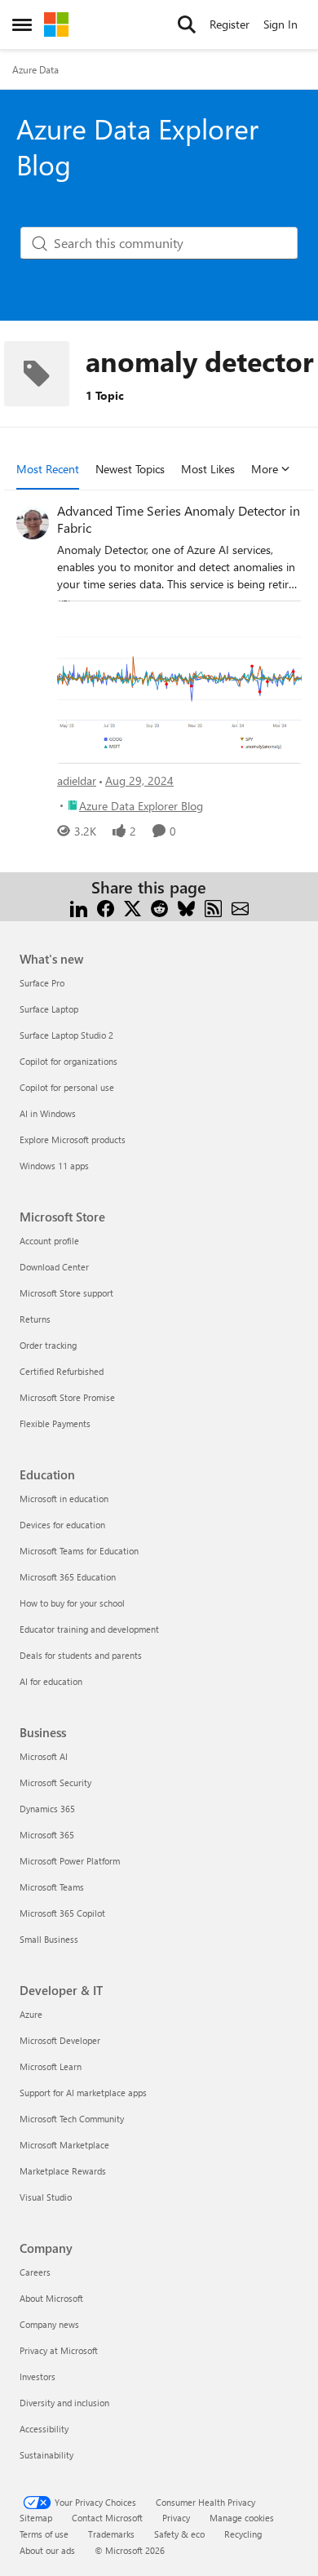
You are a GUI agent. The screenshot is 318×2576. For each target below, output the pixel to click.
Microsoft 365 (47, 1835)
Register (230, 24)
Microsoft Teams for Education (79, 1551)
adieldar (77, 780)
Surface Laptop (49, 1009)
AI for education (51, 1681)
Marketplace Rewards (63, 2171)
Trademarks (111, 2534)
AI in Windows (48, 1113)
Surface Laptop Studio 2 (66, 1035)
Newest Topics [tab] (130, 469)
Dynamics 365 (47, 1809)
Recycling (243, 2534)
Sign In (280, 24)
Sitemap (36, 2518)
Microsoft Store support (66, 1293)
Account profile (49, 1241)
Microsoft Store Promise (67, 1397)
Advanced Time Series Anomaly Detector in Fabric (179, 519)
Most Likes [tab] (208, 469)
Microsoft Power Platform (70, 1861)
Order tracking (48, 1345)
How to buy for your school (72, 1603)
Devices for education (62, 1525)
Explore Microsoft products (73, 1139)
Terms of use (44, 2534)
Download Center (54, 1267)
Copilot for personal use (67, 1087)
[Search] (187, 24)
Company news (49, 2324)
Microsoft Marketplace (64, 2145)
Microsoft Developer (60, 2040)
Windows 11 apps (54, 1166)
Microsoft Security (55, 1782)
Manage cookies (242, 2518)
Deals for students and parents (81, 1655)
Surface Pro (42, 983)
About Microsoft (51, 2298)
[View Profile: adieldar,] (33, 523)
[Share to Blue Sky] (186, 907)
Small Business (49, 1939)
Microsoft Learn (51, 2066)
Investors (38, 2376)
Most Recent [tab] (48, 469)
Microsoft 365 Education (68, 1577)
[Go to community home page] (56, 24)
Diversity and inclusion (64, 2403)
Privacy (176, 2518)
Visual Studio (46, 2197)
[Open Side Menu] (22, 24)
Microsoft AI (44, 1756)
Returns (35, 1319)
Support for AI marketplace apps (83, 2093)
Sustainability (46, 2455)
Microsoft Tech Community (72, 2119)
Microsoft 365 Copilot (62, 1913)
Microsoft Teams (52, 1887)
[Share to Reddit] (159, 907)
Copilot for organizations (68, 1061)
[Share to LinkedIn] (79, 907)
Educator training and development (89, 1629)
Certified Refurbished (62, 1371)
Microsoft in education (64, 1499)
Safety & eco (179, 2534)
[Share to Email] (240, 907)
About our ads (47, 2550)
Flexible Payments (55, 1423)
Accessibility (44, 2429)
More (265, 469)
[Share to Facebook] (106, 907)
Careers (35, 2272)
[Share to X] (132, 907)
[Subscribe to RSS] (213, 907)
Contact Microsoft (107, 2518)
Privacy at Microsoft (59, 2350)
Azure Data (35, 69)
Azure (31, 2014)
